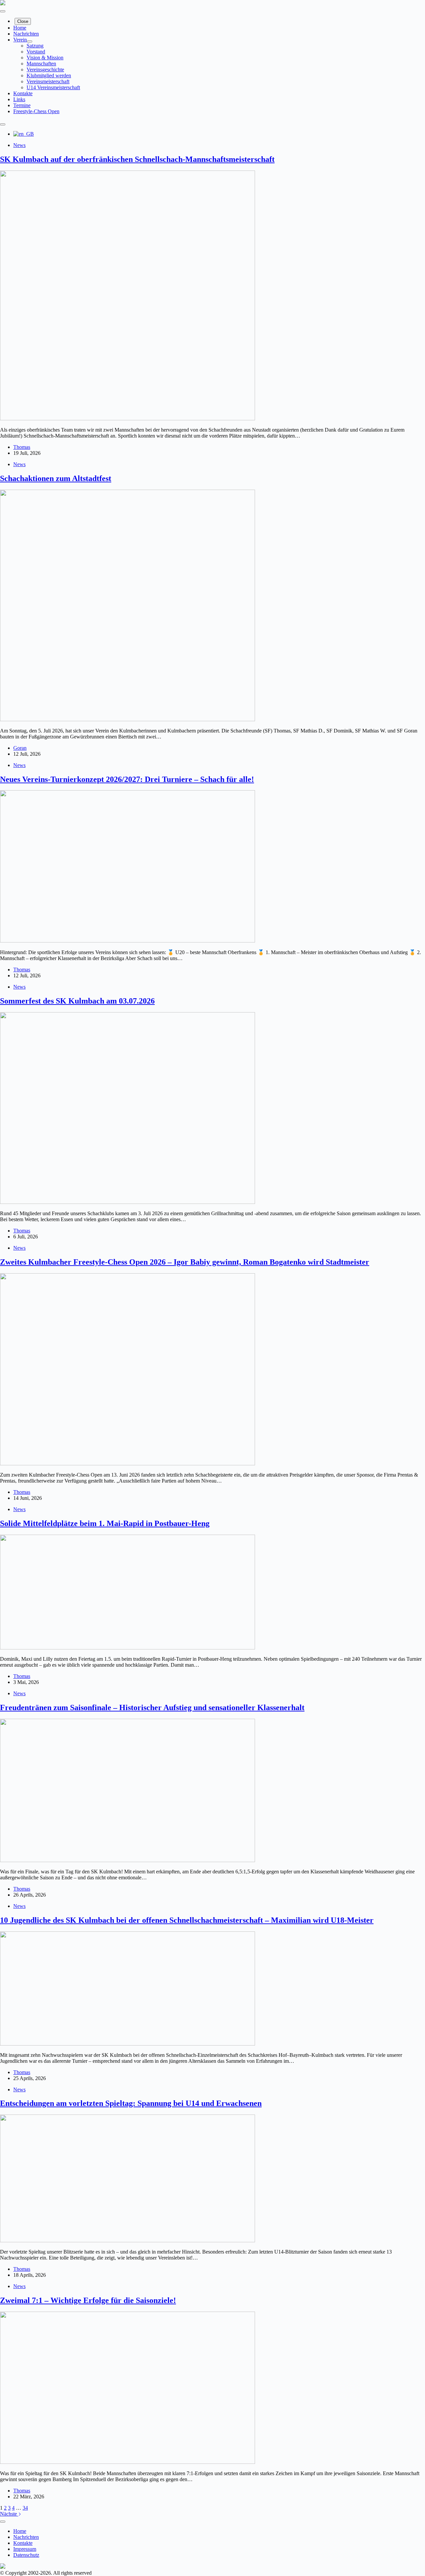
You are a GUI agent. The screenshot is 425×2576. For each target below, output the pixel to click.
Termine (22, 105)
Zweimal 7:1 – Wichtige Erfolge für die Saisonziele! (88, 2300)
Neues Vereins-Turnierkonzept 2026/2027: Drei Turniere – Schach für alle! (127, 779)
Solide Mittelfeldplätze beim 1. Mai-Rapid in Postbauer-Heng (105, 1523)
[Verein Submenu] (30, 41)
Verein (20, 40)
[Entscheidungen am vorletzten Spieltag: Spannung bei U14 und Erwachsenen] (127, 2240)
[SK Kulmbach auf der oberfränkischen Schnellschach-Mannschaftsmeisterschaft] (127, 418)
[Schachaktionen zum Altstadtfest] (127, 719)
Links (19, 99)
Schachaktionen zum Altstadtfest (56, 478)
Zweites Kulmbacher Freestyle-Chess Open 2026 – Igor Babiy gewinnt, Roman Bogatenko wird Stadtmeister (185, 1262)
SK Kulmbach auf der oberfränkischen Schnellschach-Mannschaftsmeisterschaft (137, 159)
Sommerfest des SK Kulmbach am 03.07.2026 (77, 1001)
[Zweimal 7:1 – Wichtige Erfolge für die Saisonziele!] (127, 2462)
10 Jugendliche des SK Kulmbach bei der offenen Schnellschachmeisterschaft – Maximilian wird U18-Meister (187, 1920)
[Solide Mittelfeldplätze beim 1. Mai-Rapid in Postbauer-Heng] (127, 1648)
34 (25, 2508)
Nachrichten (26, 34)
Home (20, 28)
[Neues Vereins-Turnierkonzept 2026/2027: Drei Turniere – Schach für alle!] (127, 941)
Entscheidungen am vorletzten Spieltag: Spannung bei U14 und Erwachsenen (131, 2103)
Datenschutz (26, 2555)
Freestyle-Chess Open (36, 111)
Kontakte (23, 93)
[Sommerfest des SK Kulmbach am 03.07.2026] (127, 1202)
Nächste (9, 2514)
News (19, 145)
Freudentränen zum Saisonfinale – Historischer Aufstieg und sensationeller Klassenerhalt (152, 1707)
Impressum (25, 2549)
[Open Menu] (3, 11)
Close (23, 21)
